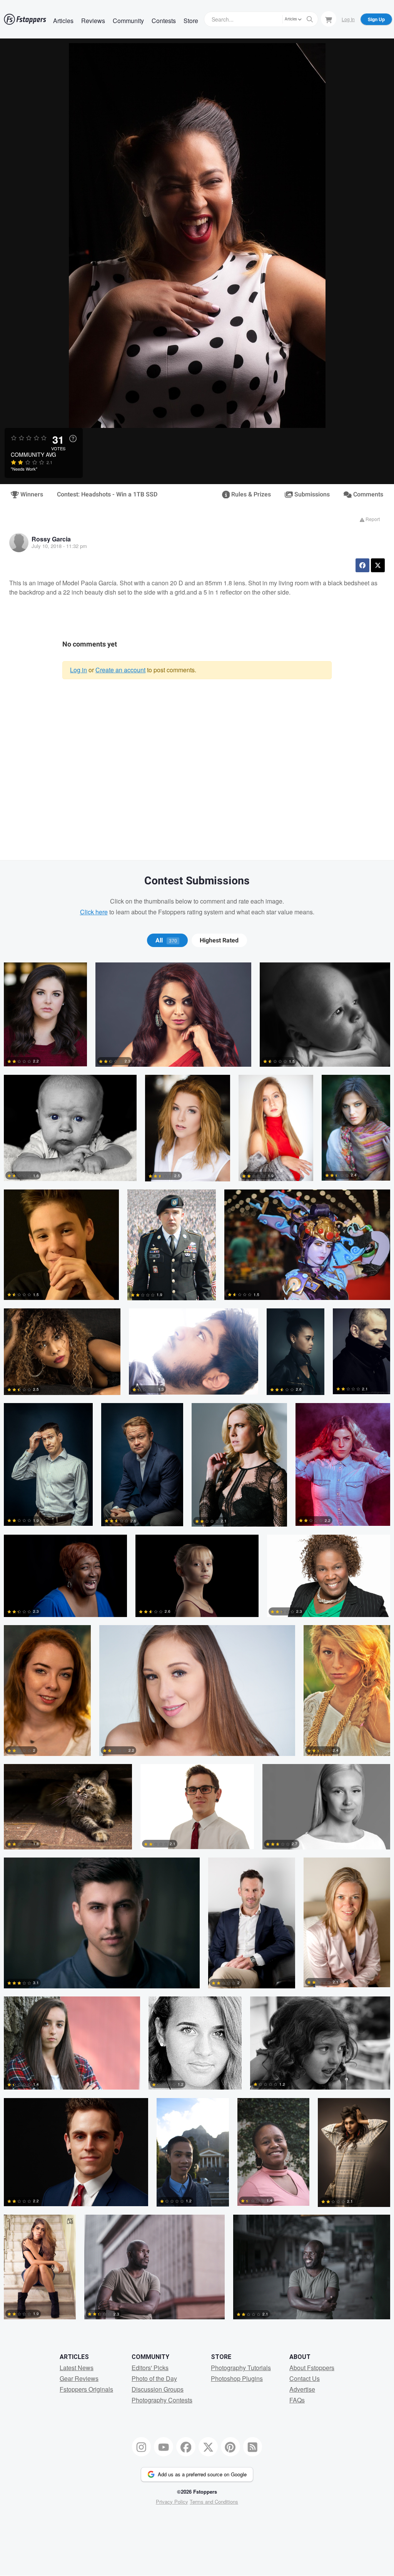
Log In (348, 19)
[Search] (310, 19)
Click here (94, 912)
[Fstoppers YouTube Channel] (164, 2447)
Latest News (77, 2368)
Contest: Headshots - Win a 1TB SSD (107, 494)
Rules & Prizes (250, 494)
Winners (31, 494)
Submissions (311, 494)
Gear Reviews (79, 2378)
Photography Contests (162, 2400)
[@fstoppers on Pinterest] (230, 2447)
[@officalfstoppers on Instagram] (142, 2447)
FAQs (297, 2400)
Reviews (93, 21)
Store (191, 21)
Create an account (120, 670)
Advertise (302, 2389)
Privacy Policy (172, 2502)
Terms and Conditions (214, 2502)
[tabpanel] (197, 1645)
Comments (367, 494)
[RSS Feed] (253, 2447)
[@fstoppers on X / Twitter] (208, 2447)
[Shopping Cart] (329, 19)
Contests (164, 21)
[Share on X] (378, 565)
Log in (78, 670)
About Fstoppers (312, 2368)
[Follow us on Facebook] (186, 2447)
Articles (63, 21)
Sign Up (376, 19)
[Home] (25, 19)
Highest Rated (219, 941)
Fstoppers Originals (86, 2389)
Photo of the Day (154, 2378)
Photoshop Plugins (237, 2378)
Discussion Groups (158, 2389)
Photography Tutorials (241, 2368)
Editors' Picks (150, 2368)
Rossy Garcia (51, 539)
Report (372, 519)
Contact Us (305, 2378)
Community (128, 21)
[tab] (167, 941)
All (166, 941)
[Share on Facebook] (362, 565)
